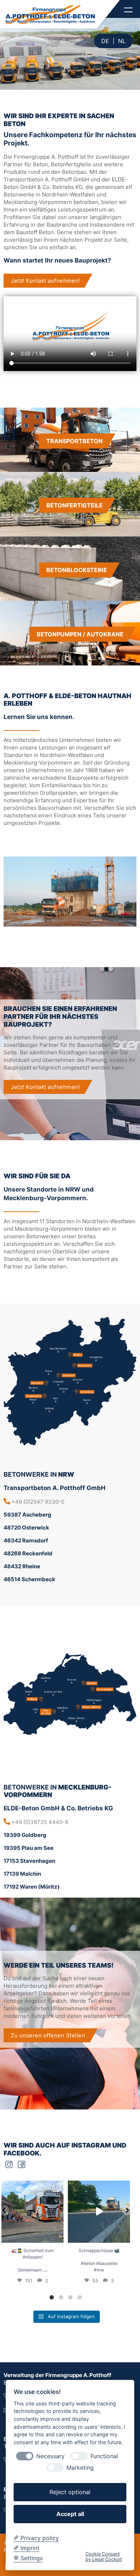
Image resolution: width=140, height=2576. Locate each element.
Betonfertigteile (74, 505)
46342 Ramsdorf (26, 1540)
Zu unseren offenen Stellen (48, 2035)
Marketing (80, 2468)
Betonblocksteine (77, 570)
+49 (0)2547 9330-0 (38, 1502)
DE (105, 41)
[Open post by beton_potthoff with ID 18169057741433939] (32, 2212)
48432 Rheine (22, 1566)
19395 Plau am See (29, 1848)
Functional (104, 2456)
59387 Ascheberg (27, 1515)
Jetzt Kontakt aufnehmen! (45, 281)
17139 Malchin (22, 1874)
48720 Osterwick (26, 1528)
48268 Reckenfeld (28, 1553)
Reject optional (70, 2492)
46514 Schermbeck (29, 1579)
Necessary (50, 2456)
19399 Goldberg (25, 1835)
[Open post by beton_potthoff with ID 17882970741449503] (99, 2212)
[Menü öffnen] (128, 10)
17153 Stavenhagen (29, 1861)
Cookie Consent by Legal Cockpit (104, 2557)
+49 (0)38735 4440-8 (40, 1822)
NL (122, 41)
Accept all (70, 2514)
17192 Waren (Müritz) (32, 1887)
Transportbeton (74, 441)
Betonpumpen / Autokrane (80, 634)
